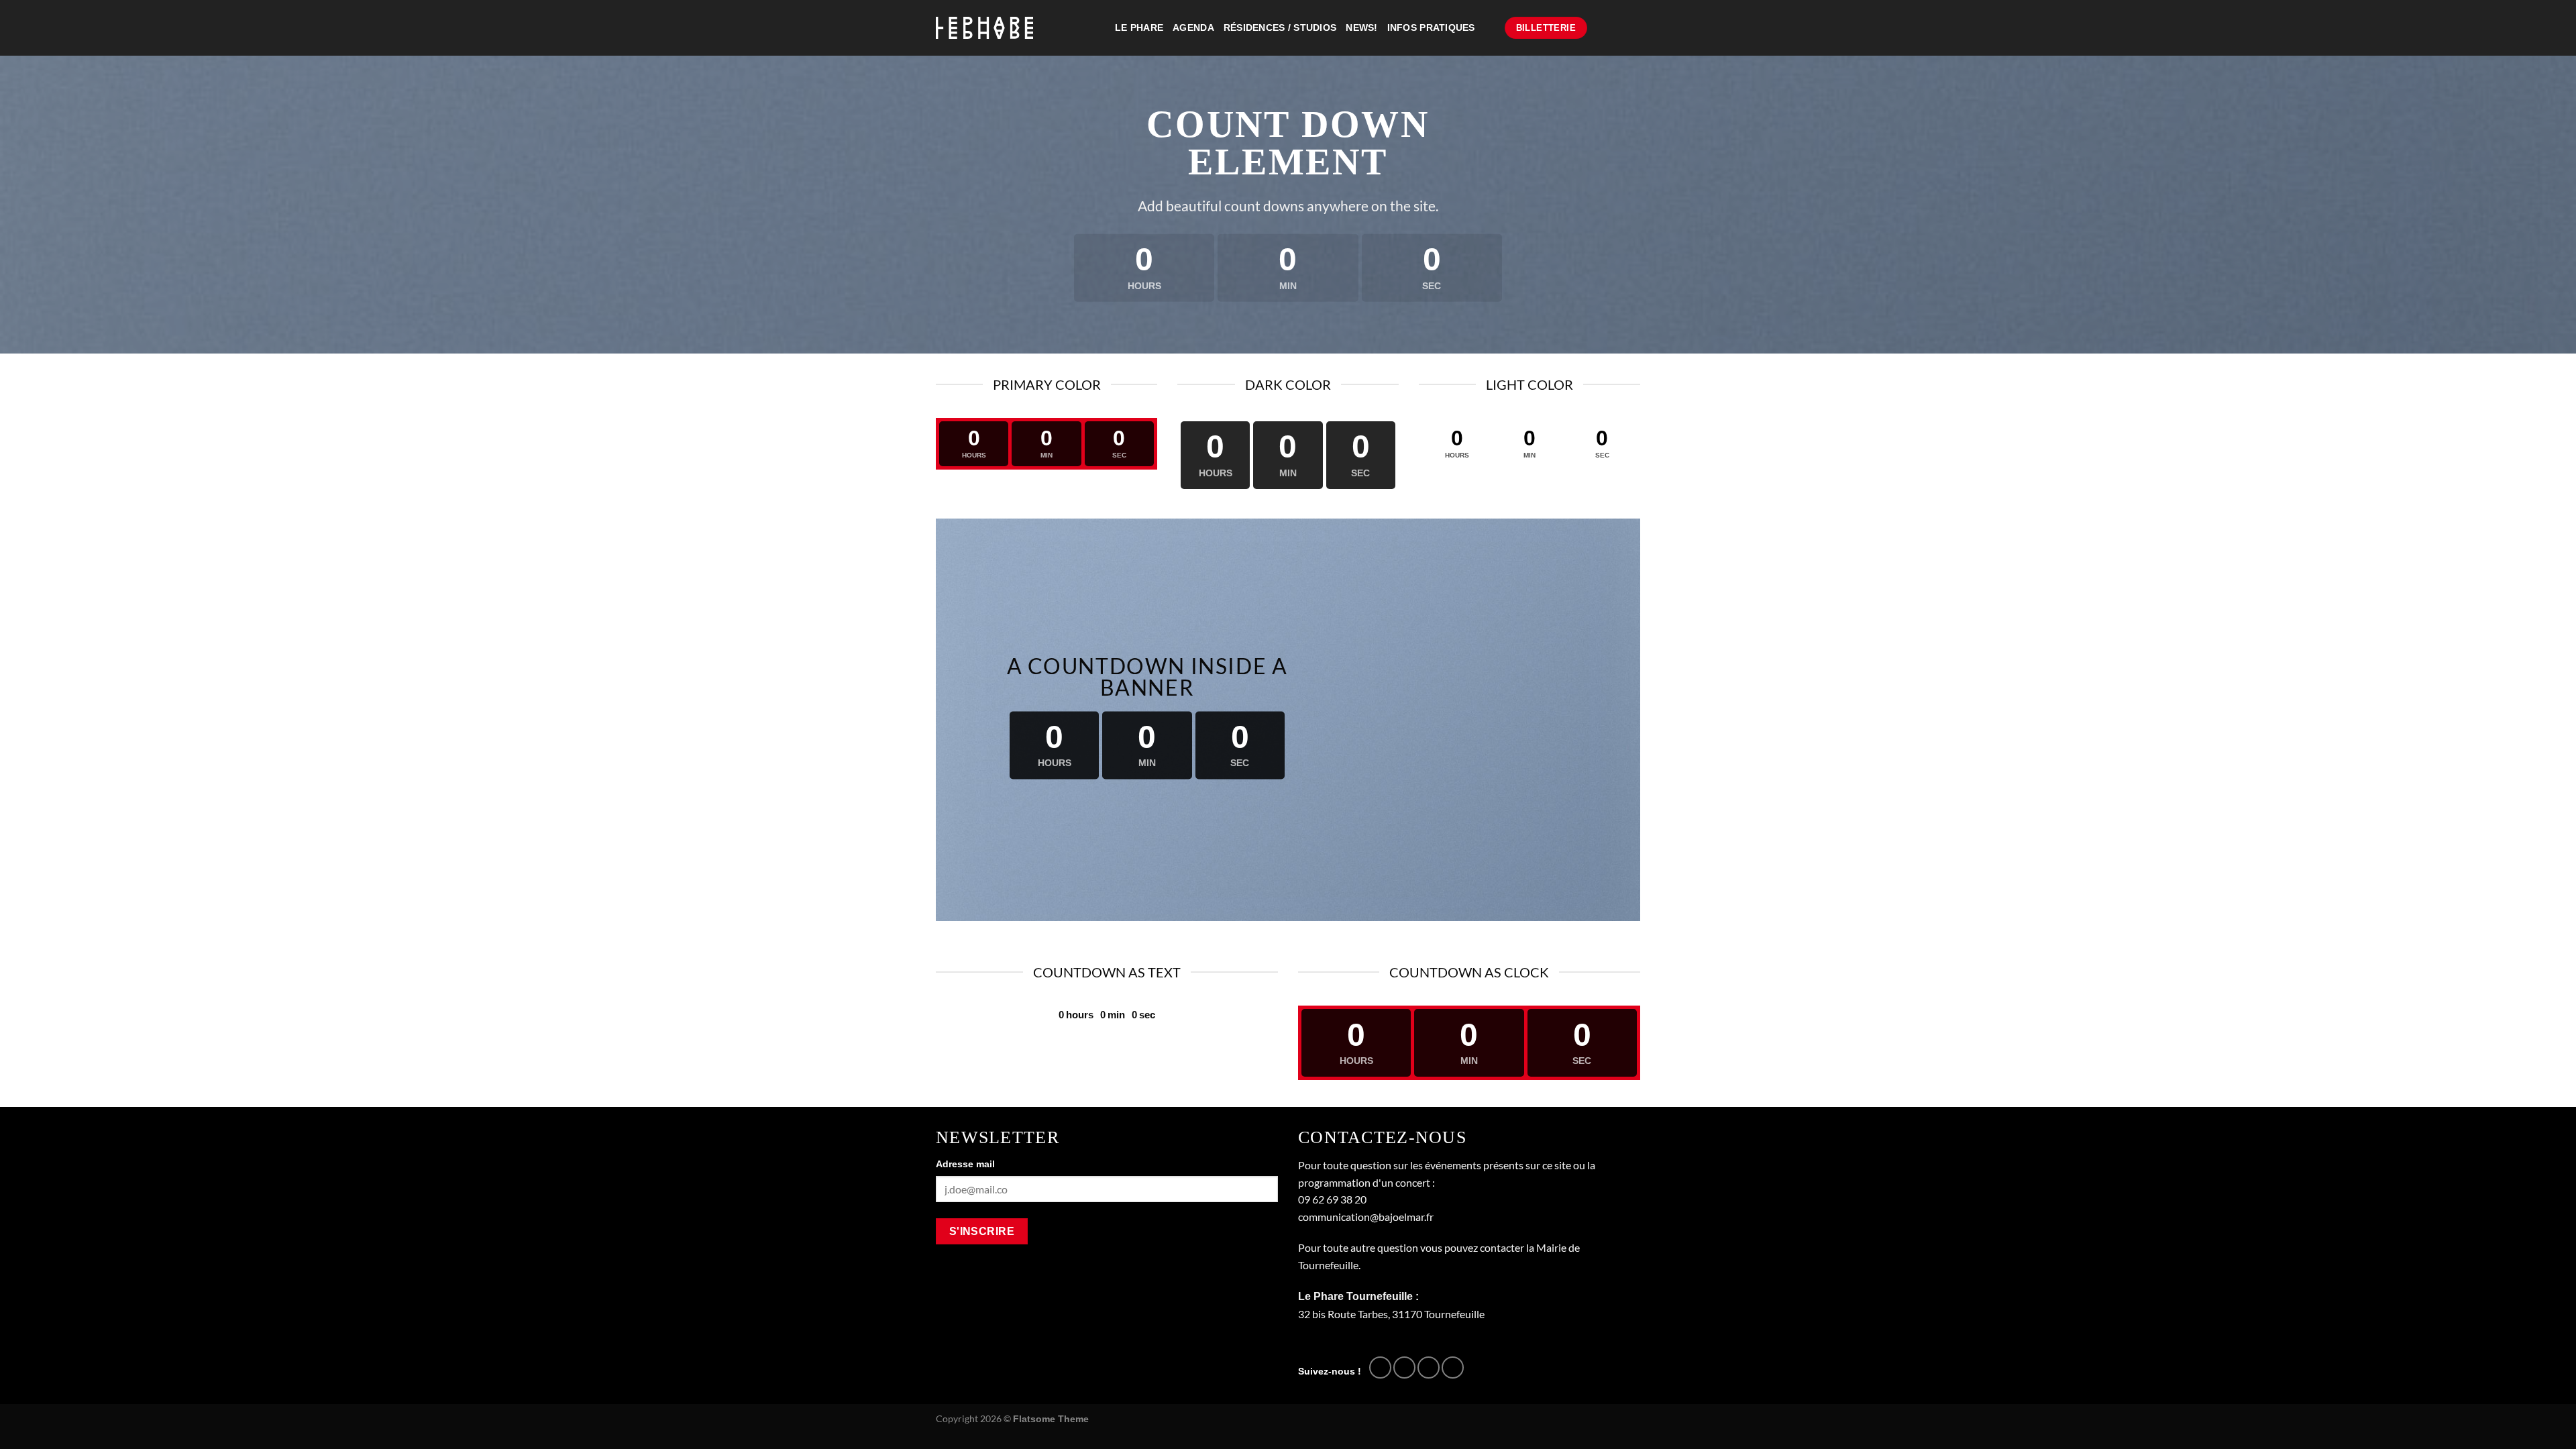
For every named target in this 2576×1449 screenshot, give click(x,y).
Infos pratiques (1431, 28)
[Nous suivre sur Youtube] (1453, 1367)
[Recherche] (1490, 28)
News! (1361, 28)
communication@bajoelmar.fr (1366, 1217)
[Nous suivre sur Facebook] (1380, 1367)
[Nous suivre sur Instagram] (1404, 1367)
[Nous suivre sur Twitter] (1429, 1367)
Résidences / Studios (1280, 28)
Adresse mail (965, 1164)
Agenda (1193, 28)
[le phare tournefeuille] (984, 28)
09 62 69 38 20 (1332, 1199)
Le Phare (1139, 28)
